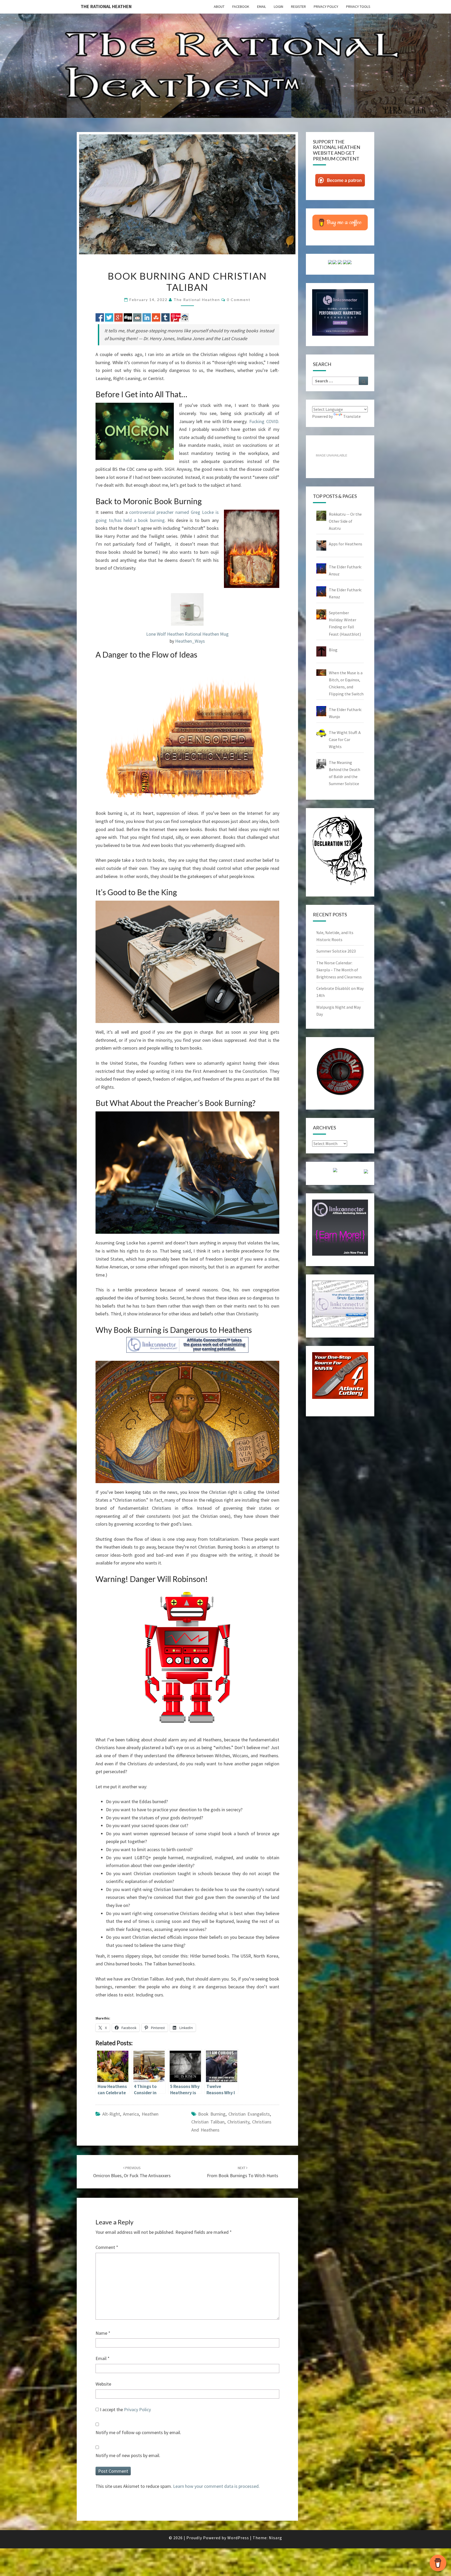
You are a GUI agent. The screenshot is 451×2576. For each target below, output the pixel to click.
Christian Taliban (208, 2122)
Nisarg (275, 2538)
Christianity (238, 2122)
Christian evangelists (249, 2114)
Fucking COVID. (264, 421)
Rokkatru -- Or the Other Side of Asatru (345, 521)
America (131, 2114)
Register (298, 7)
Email (262, 7)
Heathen (150, 2114)
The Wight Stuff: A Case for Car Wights (345, 739)
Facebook (241, 7)
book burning (212, 2114)
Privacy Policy (326, 7)
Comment (107, 2247)
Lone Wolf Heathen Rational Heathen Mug (187, 634)
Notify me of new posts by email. (128, 2455)
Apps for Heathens (346, 544)
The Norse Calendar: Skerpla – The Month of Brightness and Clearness (339, 970)
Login (278, 7)
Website (103, 2384)
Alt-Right (111, 2114)
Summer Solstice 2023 (336, 951)
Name (103, 2333)
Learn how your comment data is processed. (216, 2486)
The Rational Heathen (106, 6)
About (219, 7)
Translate (352, 416)
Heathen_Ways (190, 641)
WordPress (238, 2538)
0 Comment (239, 300)
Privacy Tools (358, 7)
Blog (333, 650)
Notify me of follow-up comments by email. (138, 2432)
